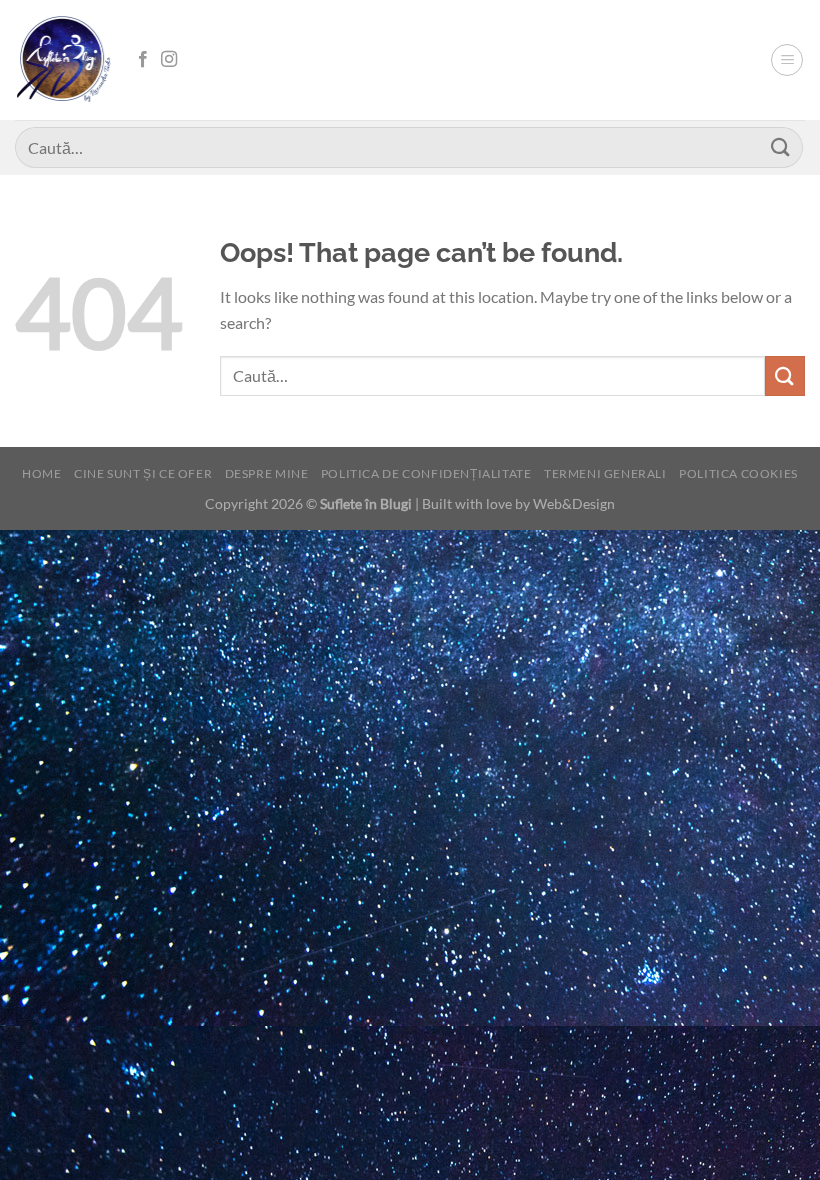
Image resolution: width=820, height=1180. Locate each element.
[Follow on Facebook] (143, 60)
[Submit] (781, 147)
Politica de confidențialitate (426, 473)
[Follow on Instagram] (169, 60)
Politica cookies (738, 473)
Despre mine (267, 473)
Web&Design (574, 503)
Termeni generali (605, 473)
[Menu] (787, 60)
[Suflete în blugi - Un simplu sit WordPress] (65, 59)
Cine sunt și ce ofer (143, 473)
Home (41, 473)
